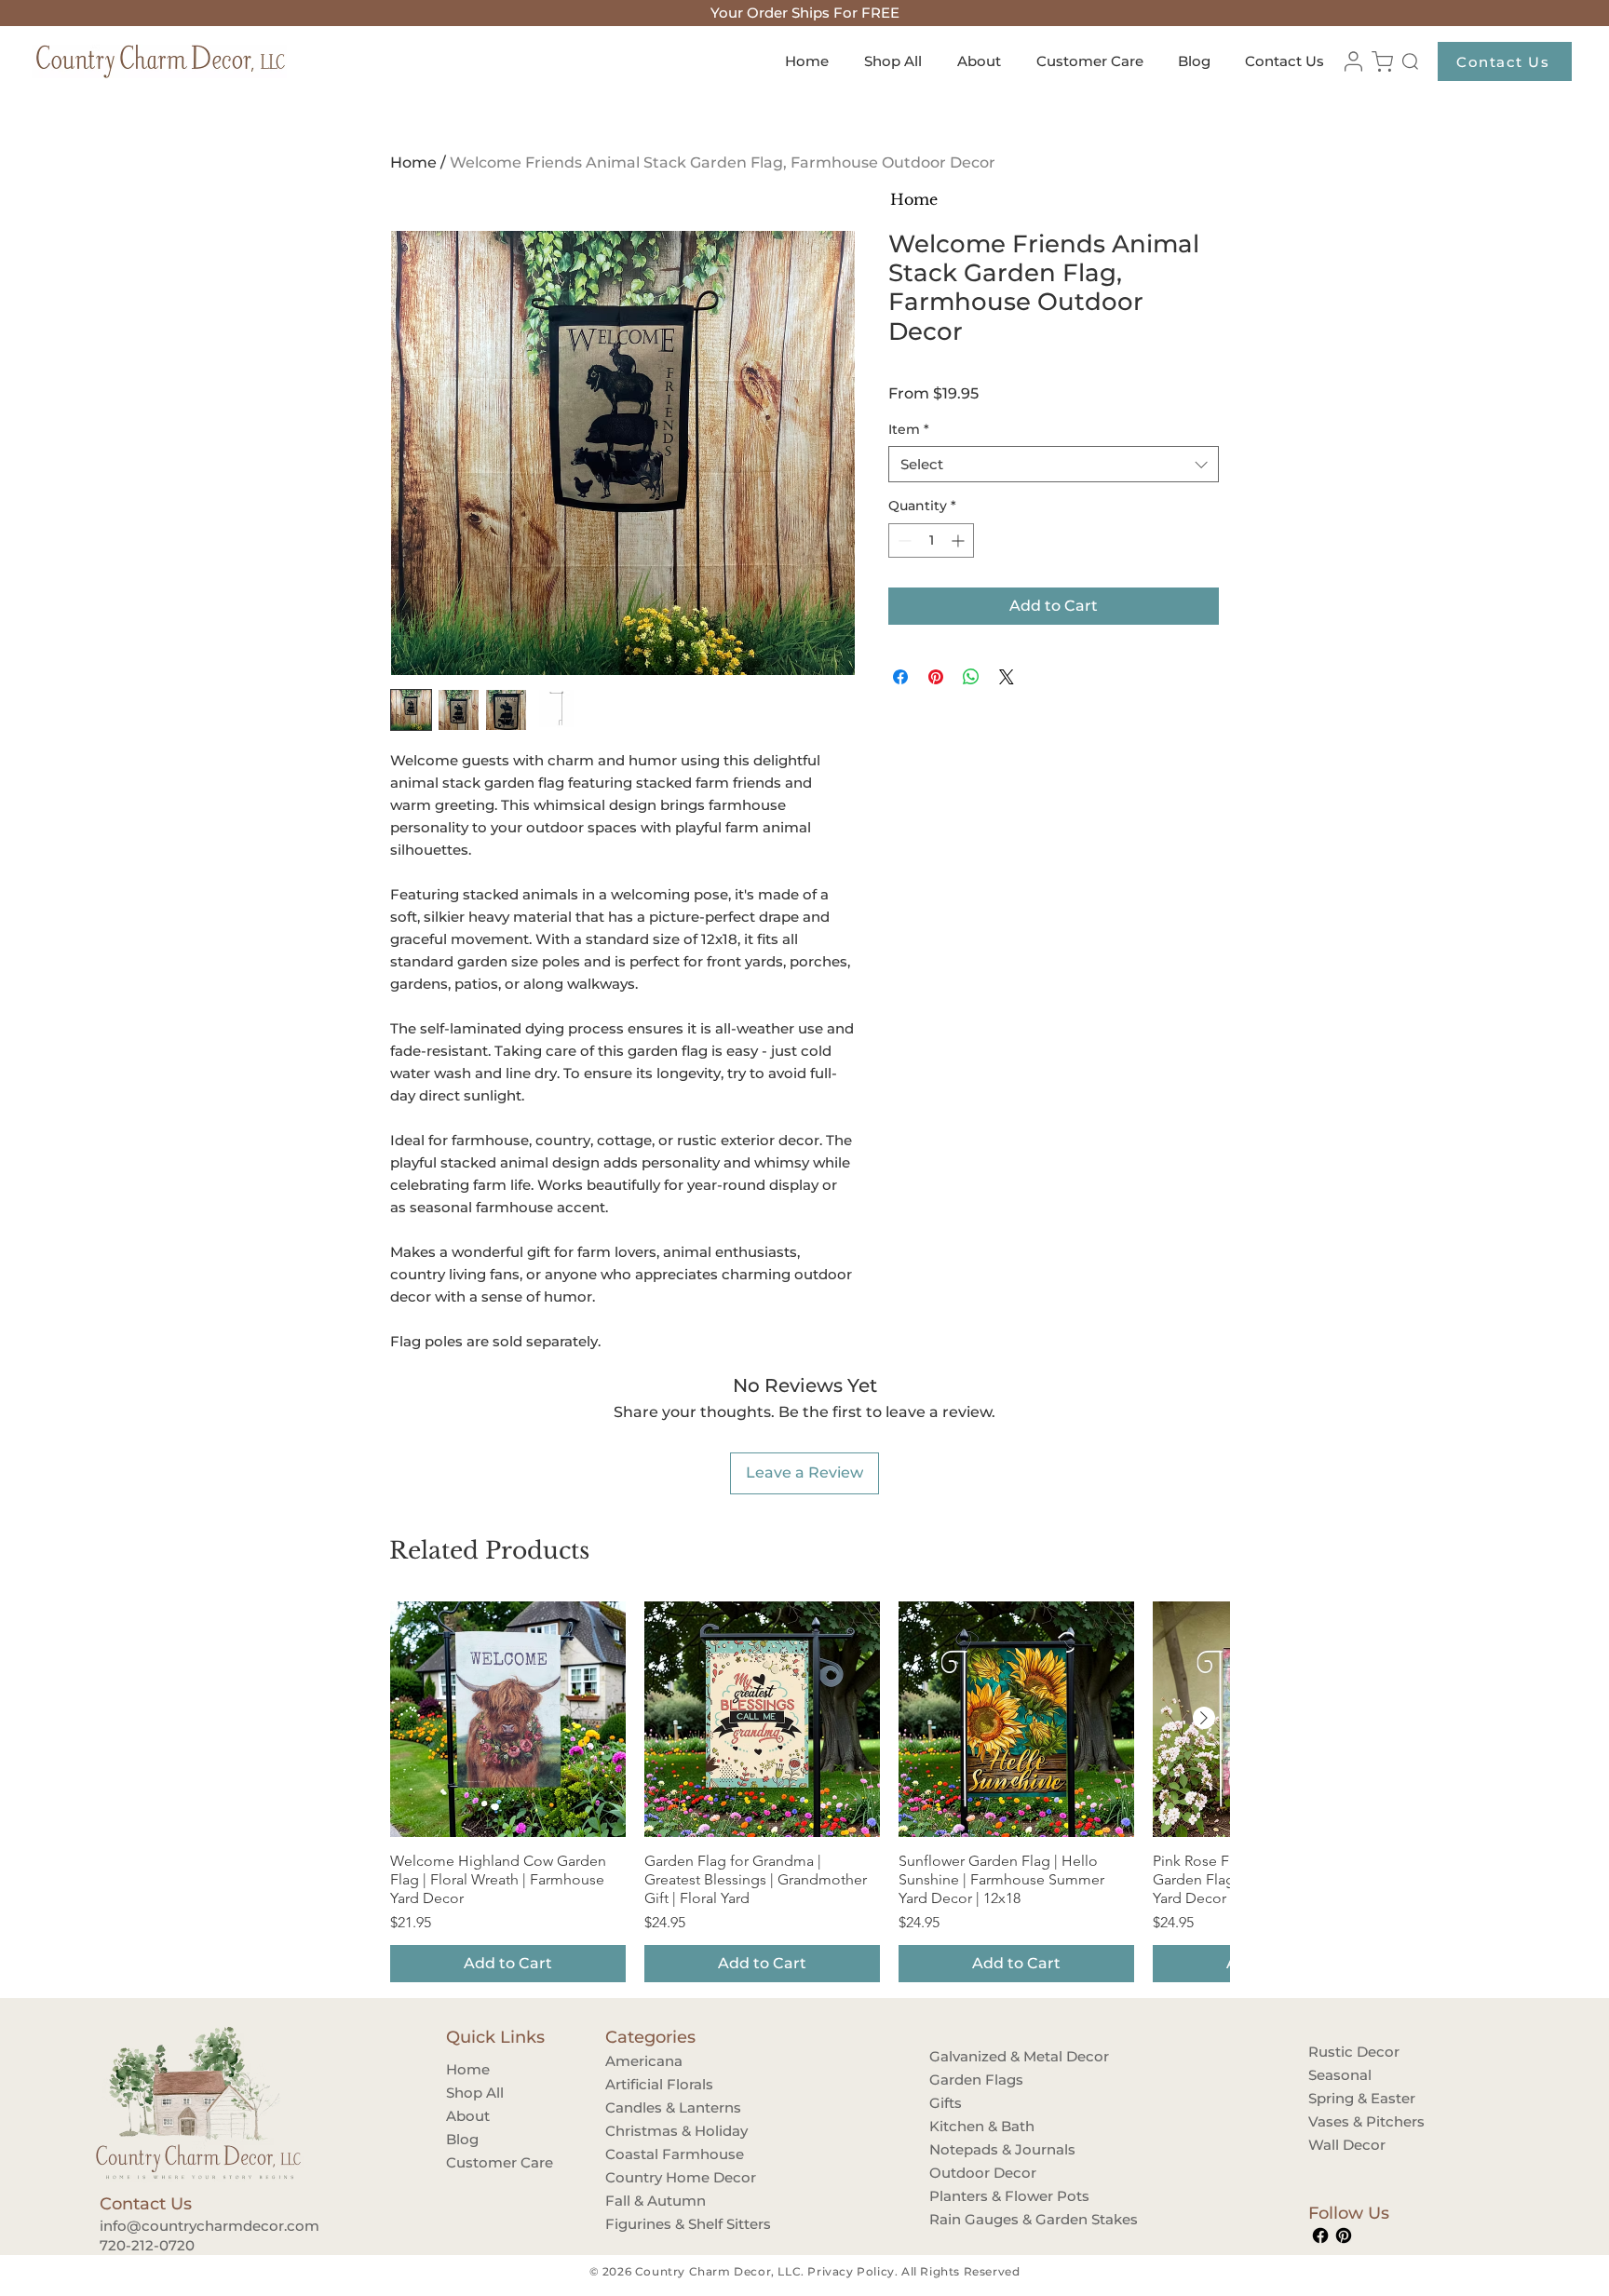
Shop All (475, 2093)
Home (413, 162)
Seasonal (1340, 2075)
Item (909, 429)
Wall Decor (1347, 2145)
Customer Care (500, 2162)
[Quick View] (508, 1719)
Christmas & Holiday (661, 2131)
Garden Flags (976, 2080)
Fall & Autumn (656, 2201)
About (468, 2116)
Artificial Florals (659, 2084)
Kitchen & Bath (982, 2126)
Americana (644, 2061)
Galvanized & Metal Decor (985, 2056)
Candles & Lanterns (661, 2107)
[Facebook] (1320, 2235)
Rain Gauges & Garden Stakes (985, 2219)
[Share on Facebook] (900, 677)
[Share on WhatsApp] (971, 677)
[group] (808, 1792)
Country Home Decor (661, 2177)
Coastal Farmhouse (661, 2154)
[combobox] (1054, 464)
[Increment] (960, 540)
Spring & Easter (1362, 2098)
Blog (462, 2139)
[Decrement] (903, 540)
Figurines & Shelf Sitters (661, 2224)
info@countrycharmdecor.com (210, 2226)
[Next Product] (1204, 1718)
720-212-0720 (147, 2245)
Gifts (946, 2103)
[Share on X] (1007, 677)
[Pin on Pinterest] (936, 677)
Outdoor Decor (983, 2173)
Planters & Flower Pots (985, 2196)
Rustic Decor (1354, 2052)
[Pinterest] (1344, 2235)
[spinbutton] (931, 540)
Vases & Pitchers (1364, 2121)
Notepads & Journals (985, 2149)
